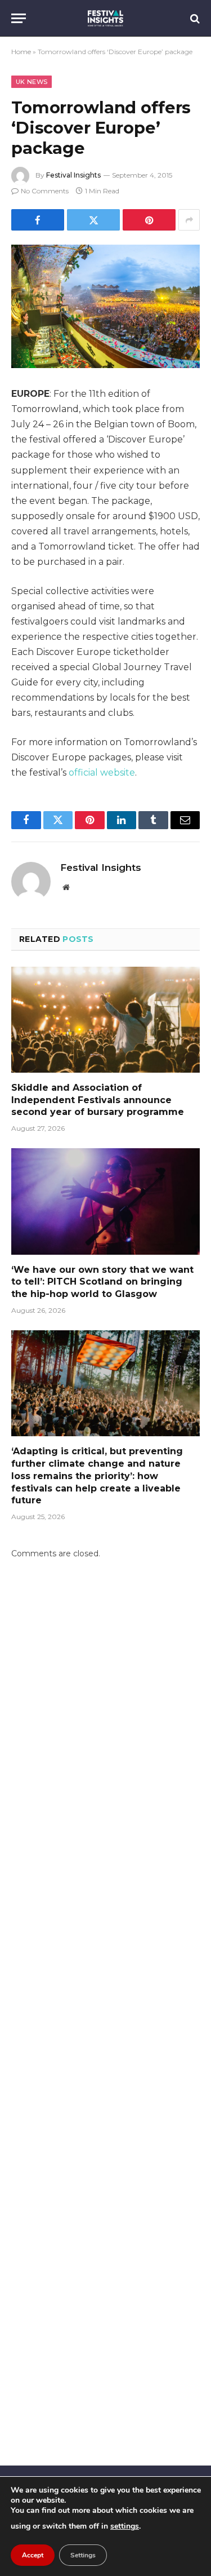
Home (21, 52)
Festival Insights (73, 175)
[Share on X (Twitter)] (93, 220)
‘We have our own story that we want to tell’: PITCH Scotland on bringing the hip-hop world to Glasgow (102, 1282)
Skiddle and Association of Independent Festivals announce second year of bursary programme (98, 1100)
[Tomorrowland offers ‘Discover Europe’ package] (105, 306)
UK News (32, 82)
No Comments (45, 191)
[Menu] (19, 18)
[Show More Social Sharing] (189, 220)
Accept (33, 2555)
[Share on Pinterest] (149, 220)
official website (102, 773)
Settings (83, 2555)
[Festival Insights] (105, 18)
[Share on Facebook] (38, 220)
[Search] (194, 18)
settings (125, 2526)
